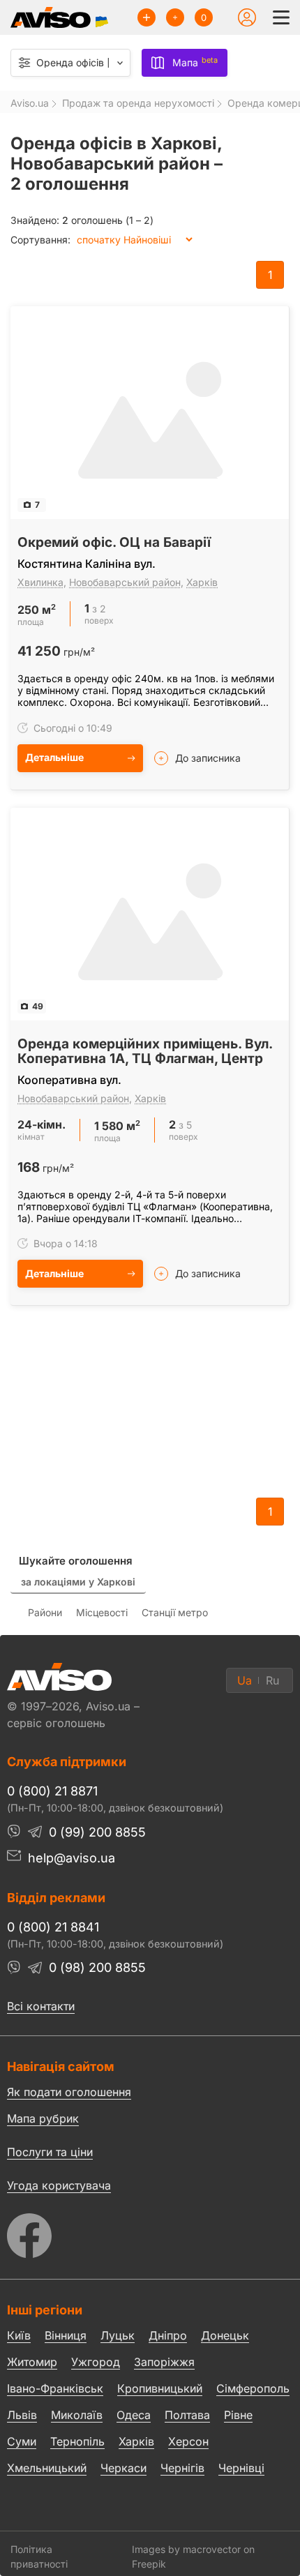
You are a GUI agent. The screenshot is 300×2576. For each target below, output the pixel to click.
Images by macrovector (186, 2549)
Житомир (32, 2362)
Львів (22, 2415)
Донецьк (225, 2335)
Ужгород (96, 2362)
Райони (45, 1612)
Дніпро (168, 2335)
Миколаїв (77, 2415)
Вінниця (66, 2335)
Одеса (134, 2415)
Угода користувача (59, 2185)
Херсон (188, 2441)
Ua (245, 1680)
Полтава (187, 2415)
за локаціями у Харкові (78, 1582)
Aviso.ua (30, 103)
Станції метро (175, 1612)
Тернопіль (77, 2441)
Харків (202, 582)
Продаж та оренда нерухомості (138, 103)
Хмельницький (47, 2468)
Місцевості (102, 1612)
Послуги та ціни (50, 2151)
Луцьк (118, 2335)
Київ (19, 2335)
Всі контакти (41, 2006)
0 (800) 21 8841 (53, 1927)
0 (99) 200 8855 (97, 1832)
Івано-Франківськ (55, 2388)
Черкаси (123, 2468)
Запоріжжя (164, 2362)
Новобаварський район (125, 582)
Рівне (238, 2415)
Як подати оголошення (69, 2092)
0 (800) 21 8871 (52, 1791)
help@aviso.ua (72, 1858)
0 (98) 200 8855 (97, 1967)
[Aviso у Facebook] (150, 2232)
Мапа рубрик (43, 2118)
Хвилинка (40, 582)
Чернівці (241, 2469)
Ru (272, 1680)
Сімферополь (253, 2388)
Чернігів (182, 2468)
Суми (22, 2441)
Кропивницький (160, 2388)
